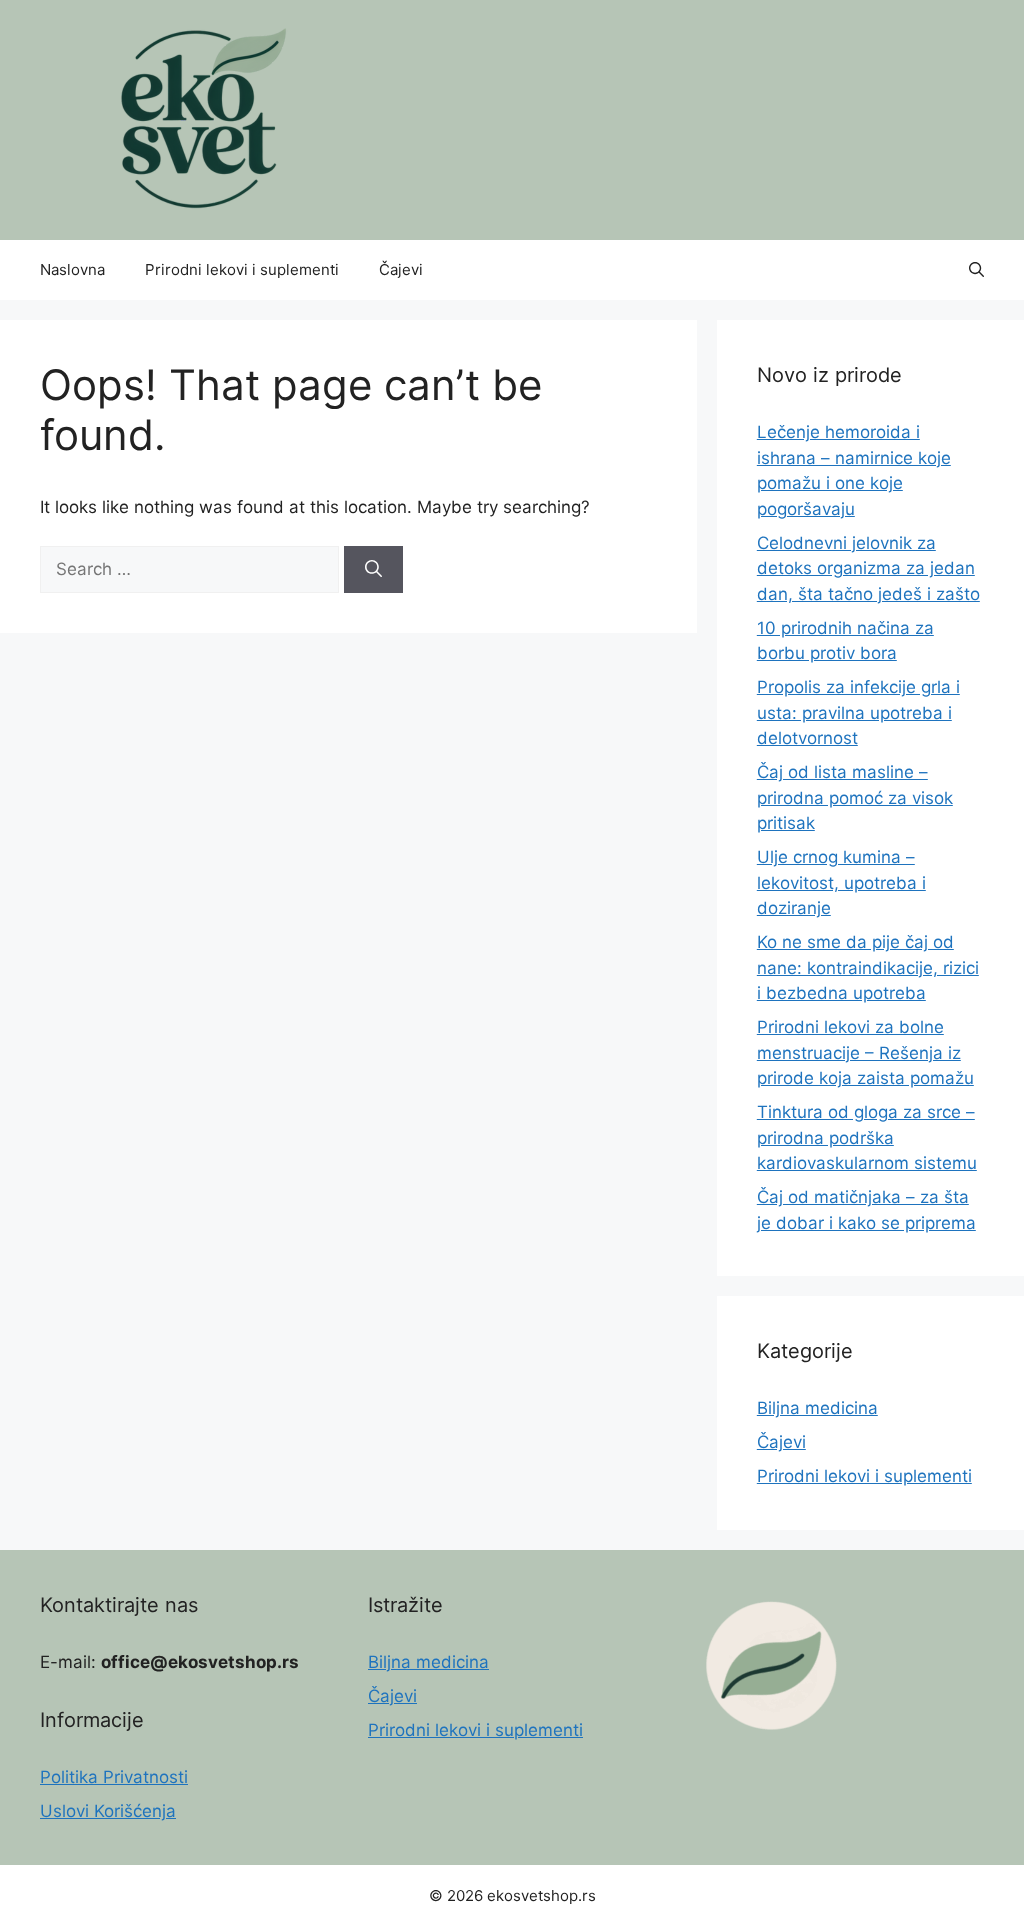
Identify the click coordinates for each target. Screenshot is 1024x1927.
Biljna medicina (817, 1408)
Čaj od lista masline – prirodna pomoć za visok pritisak (855, 797)
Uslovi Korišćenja (108, 1811)
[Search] (373, 570)
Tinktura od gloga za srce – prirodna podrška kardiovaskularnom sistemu (867, 1137)
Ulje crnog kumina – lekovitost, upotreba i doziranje (841, 882)
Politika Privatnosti (114, 1777)
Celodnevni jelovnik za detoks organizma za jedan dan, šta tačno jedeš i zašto (868, 568)
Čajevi (401, 269)
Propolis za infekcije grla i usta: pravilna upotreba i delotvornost (858, 712)
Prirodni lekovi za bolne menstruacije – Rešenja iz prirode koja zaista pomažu (865, 1052)
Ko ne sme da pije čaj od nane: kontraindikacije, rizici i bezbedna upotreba (868, 967)
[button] (976, 270)
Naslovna (72, 269)
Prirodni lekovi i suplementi (242, 269)
